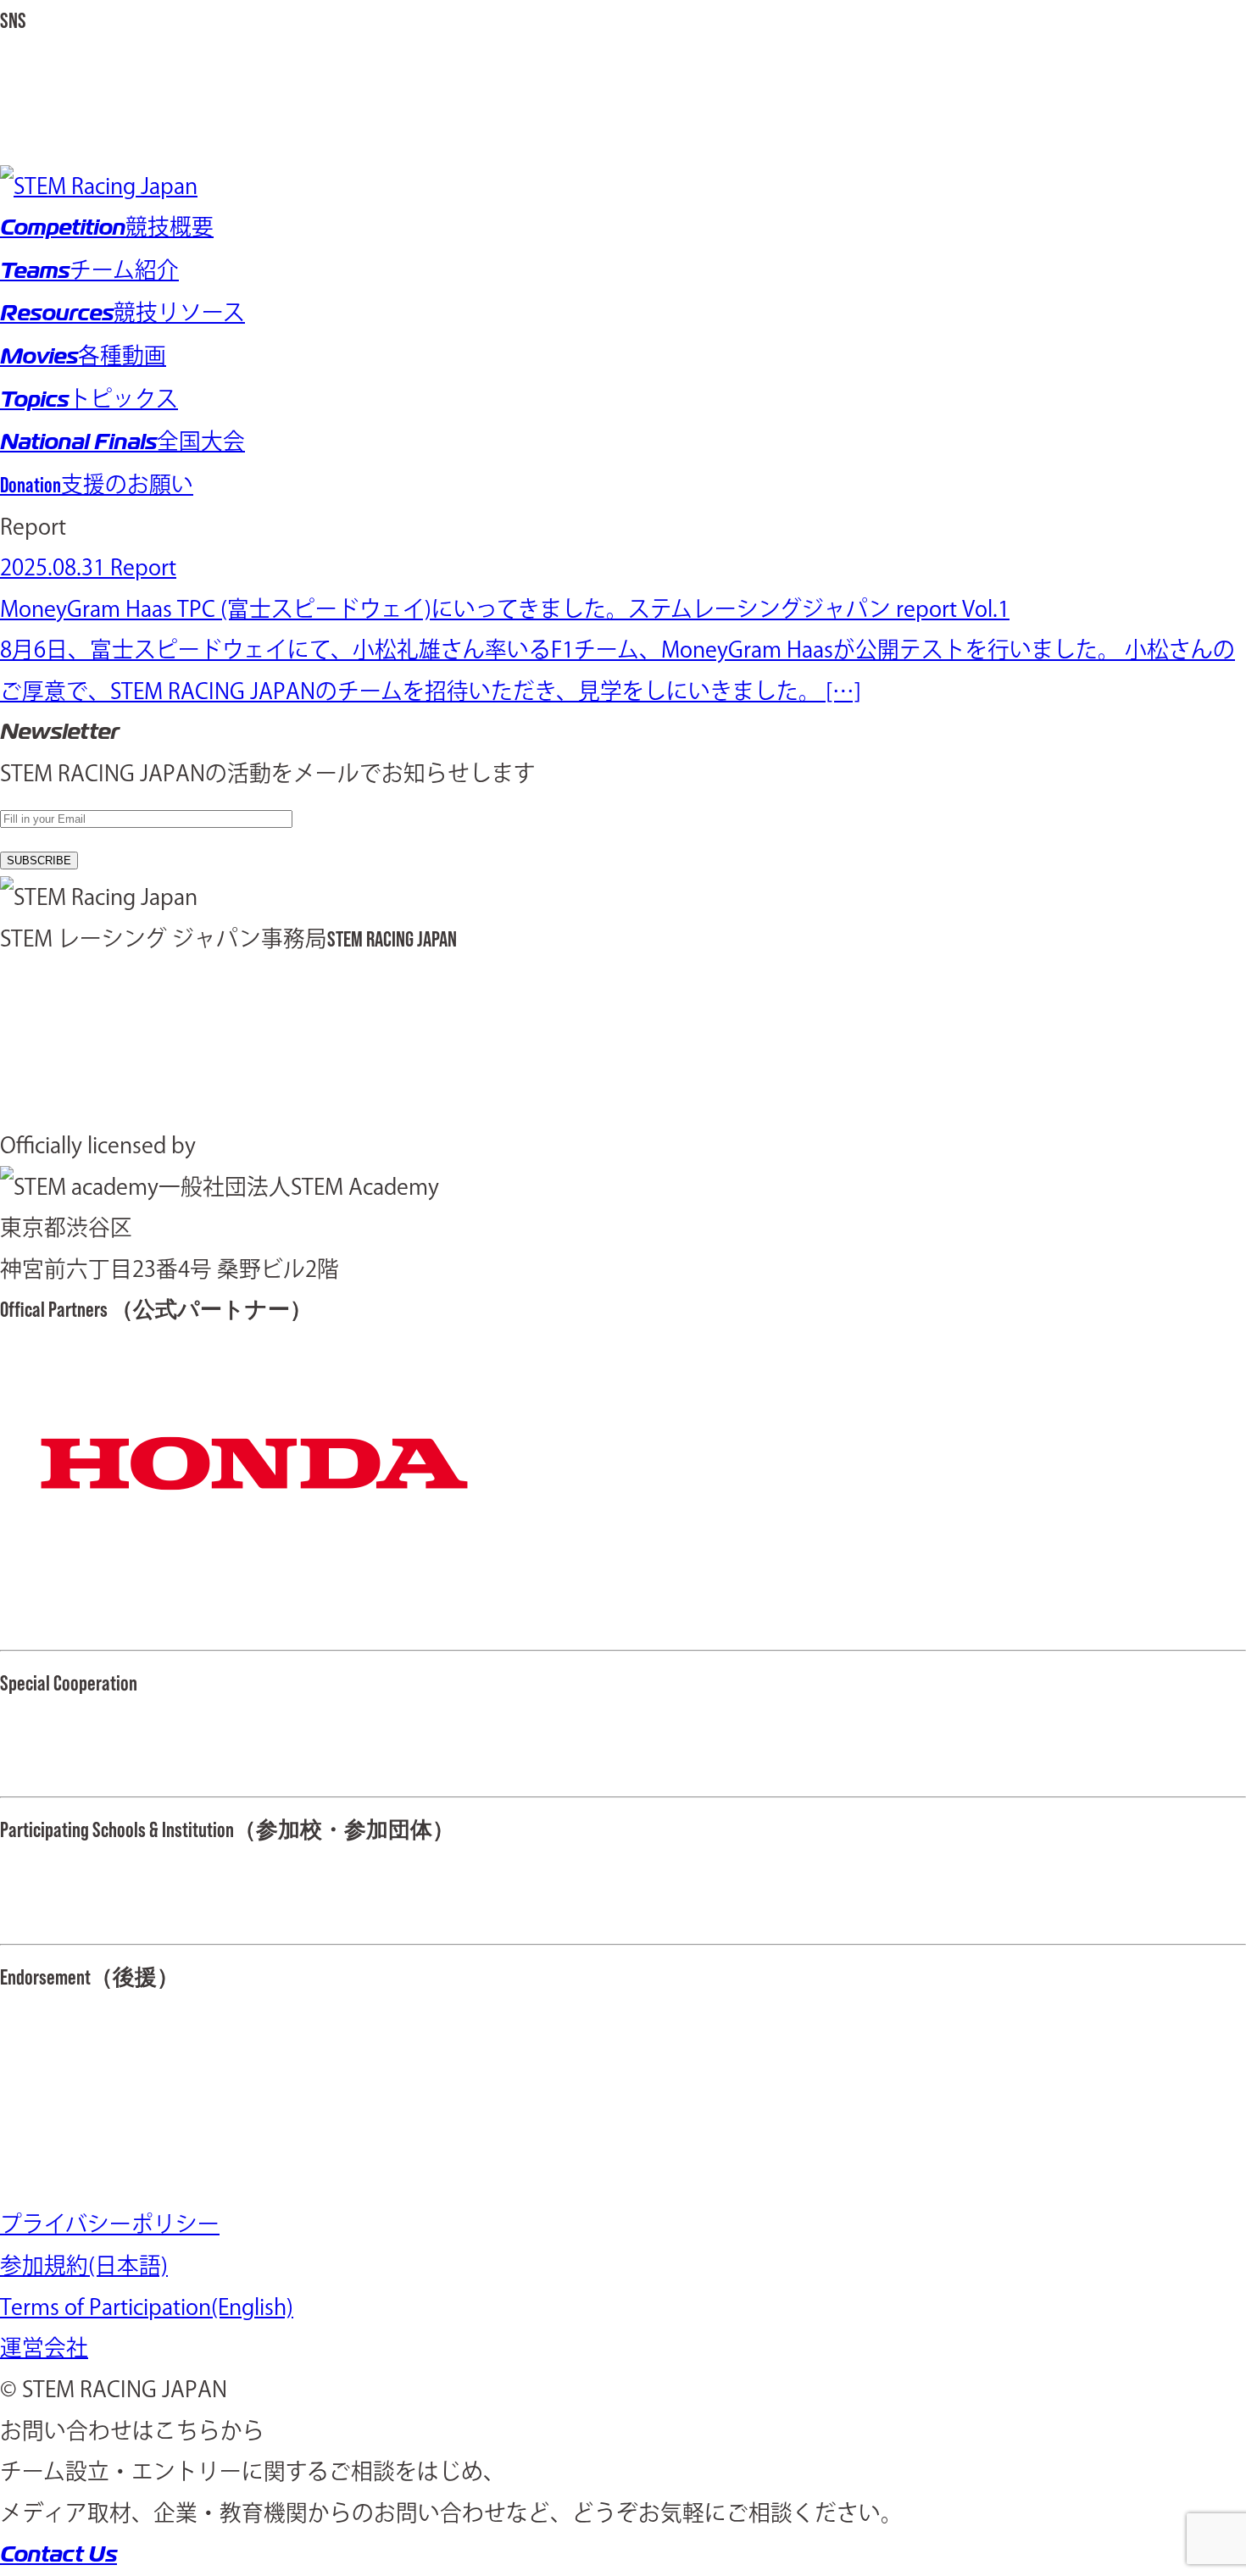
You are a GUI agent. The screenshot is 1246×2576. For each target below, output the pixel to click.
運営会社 (44, 2347)
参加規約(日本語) (84, 2265)
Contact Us (58, 2554)
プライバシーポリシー (110, 2223)
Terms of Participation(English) (147, 2307)
